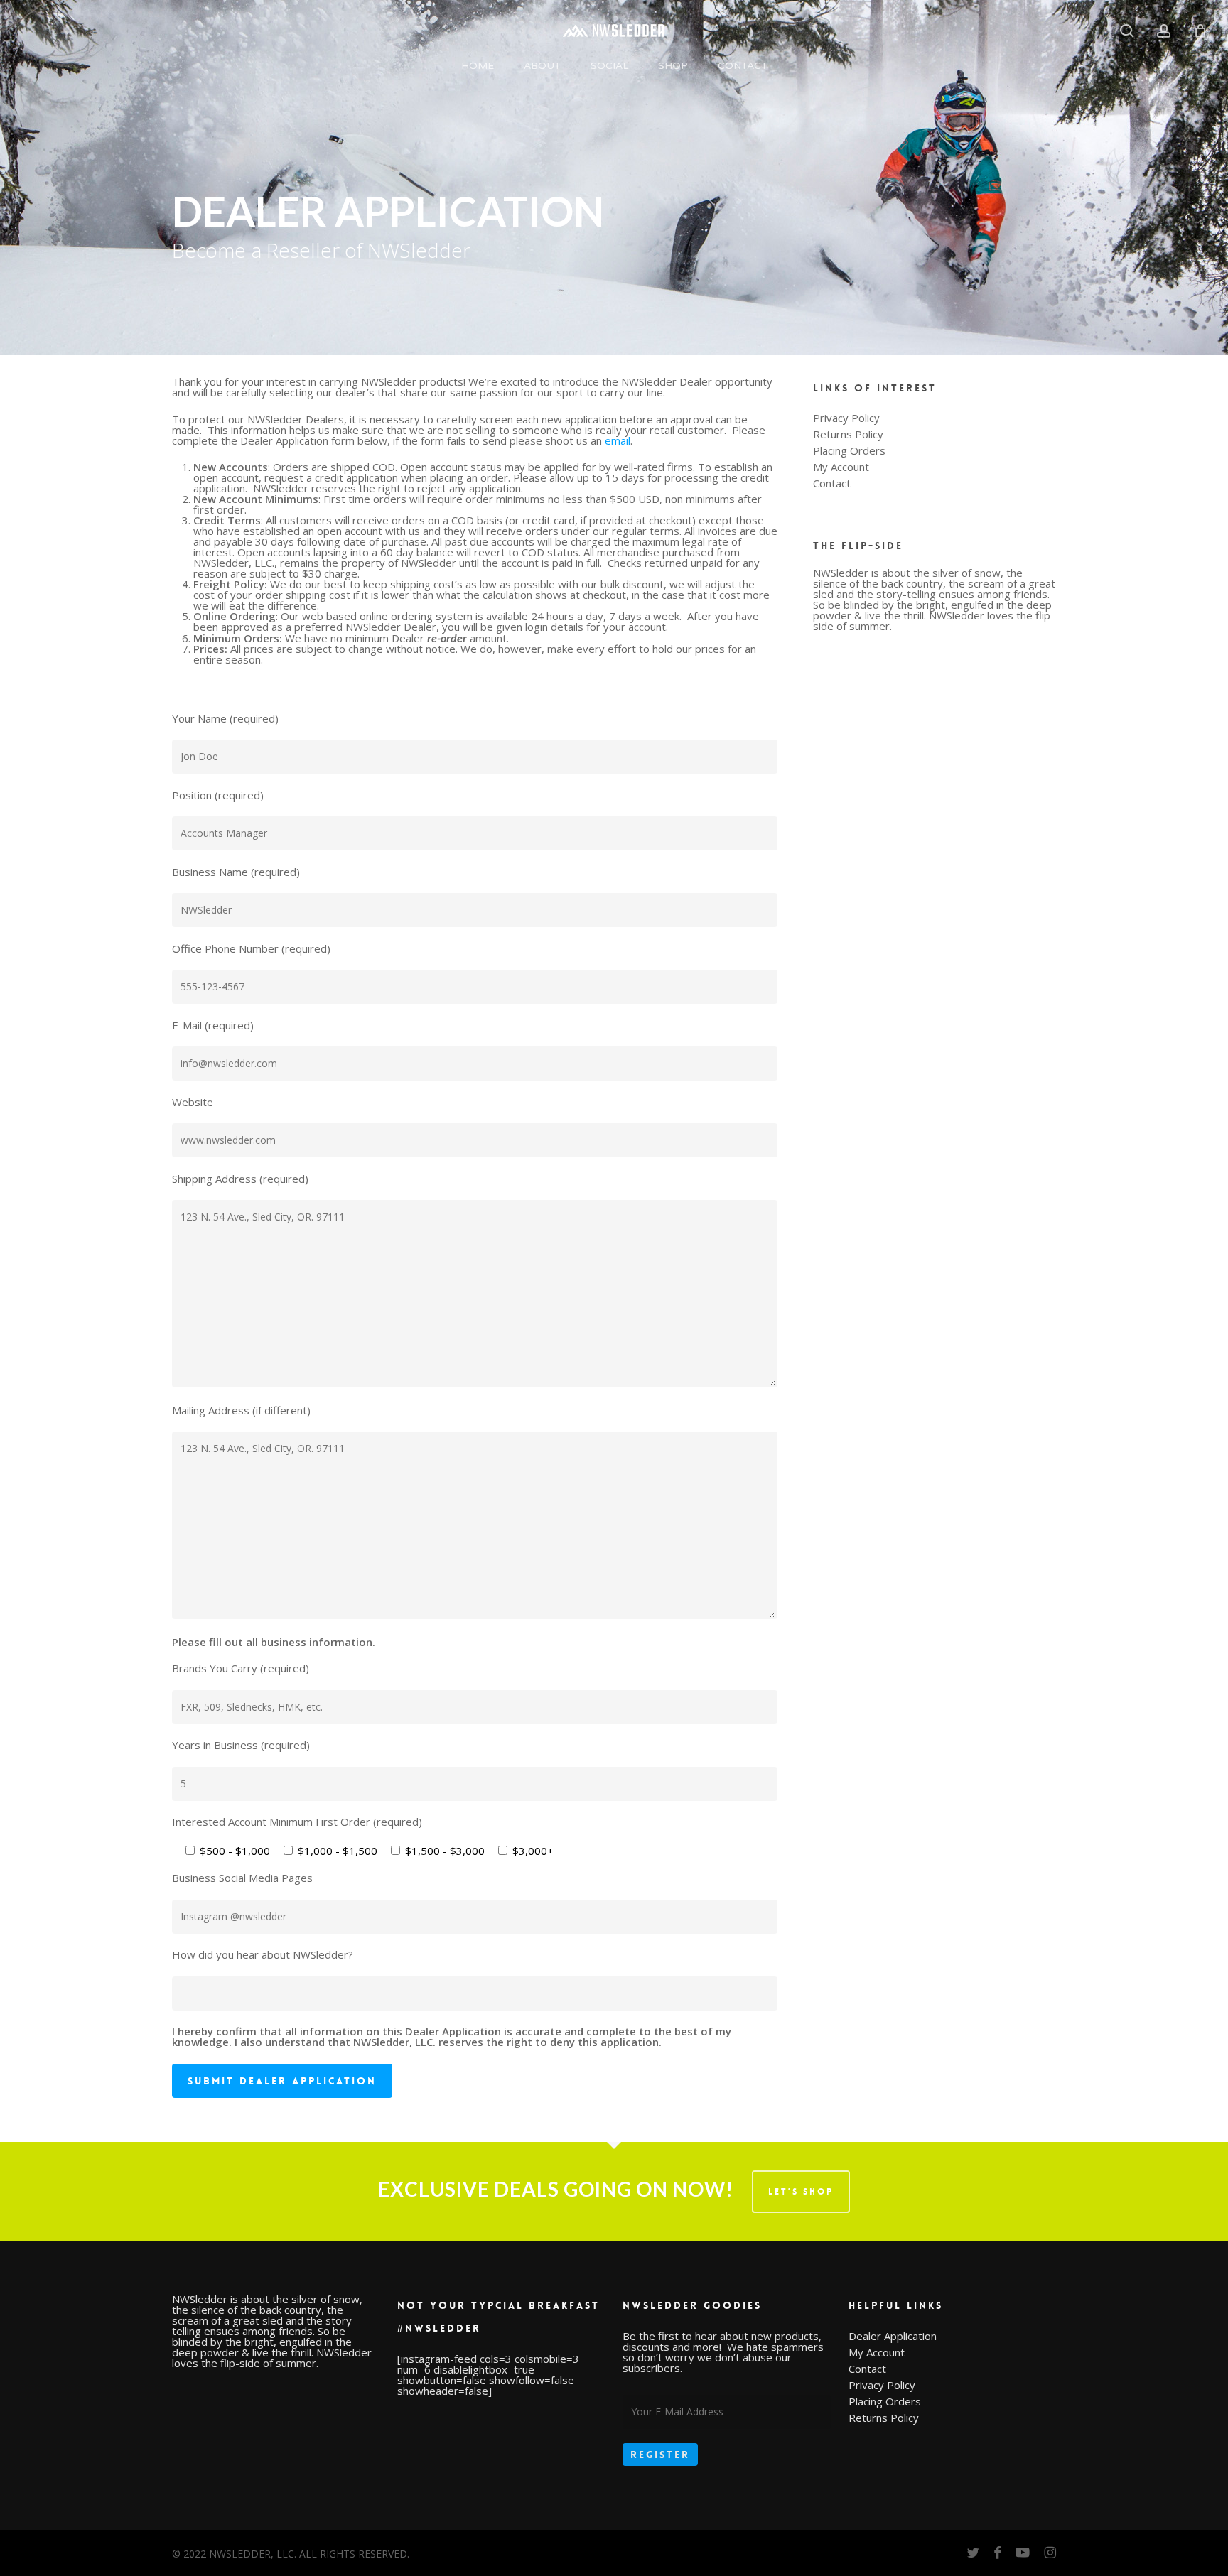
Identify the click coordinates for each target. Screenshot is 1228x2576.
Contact (832, 483)
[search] (1127, 31)
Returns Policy (848, 434)
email (618, 440)
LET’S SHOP (801, 2192)
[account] (1164, 31)
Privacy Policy (846, 418)
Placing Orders (849, 451)
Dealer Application (893, 2336)
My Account (841, 467)
